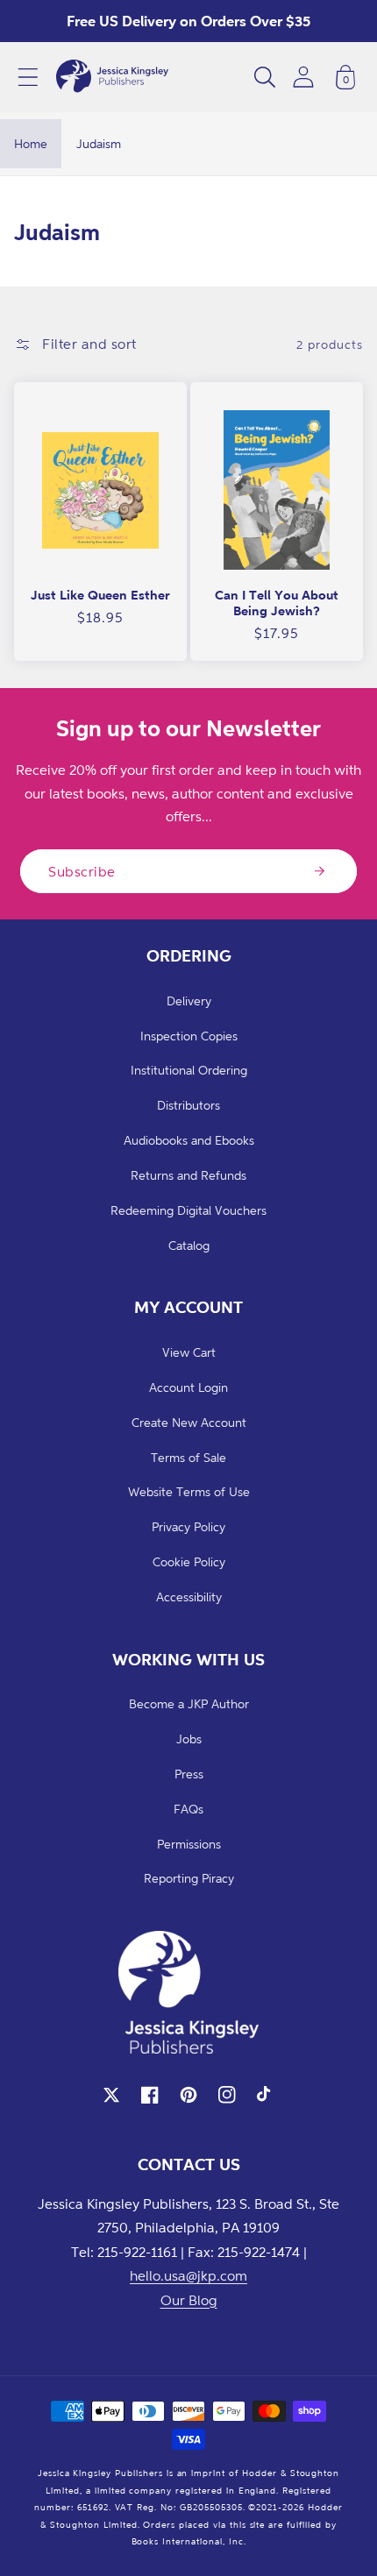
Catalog (189, 1245)
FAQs (188, 1809)
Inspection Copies (189, 1036)
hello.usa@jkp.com (188, 2275)
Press (189, 1774)
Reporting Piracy (189, 1878)
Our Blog (189, 2300)
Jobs (189, 1739)
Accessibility (189, 1597)
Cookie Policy (189, 1561)
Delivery (189, 1001)
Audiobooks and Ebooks (189, 1140)
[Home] (112, 77)
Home (31, 143)
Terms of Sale (188, 1457)
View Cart (189, 1352)
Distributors (188, 1105)
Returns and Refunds (188, 1175)
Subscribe (82, 871)
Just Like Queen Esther (100, 595)
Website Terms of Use (189, 1491)
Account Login (188, 1387)
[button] (28, 77)
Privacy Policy (188, 1526)
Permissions (189, 1844)
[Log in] (303, 77)
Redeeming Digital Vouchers (188, 1210)
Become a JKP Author (189, 1703)
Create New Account (189, 1422)
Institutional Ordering (189, 1070)
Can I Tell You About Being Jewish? (277, 603)
